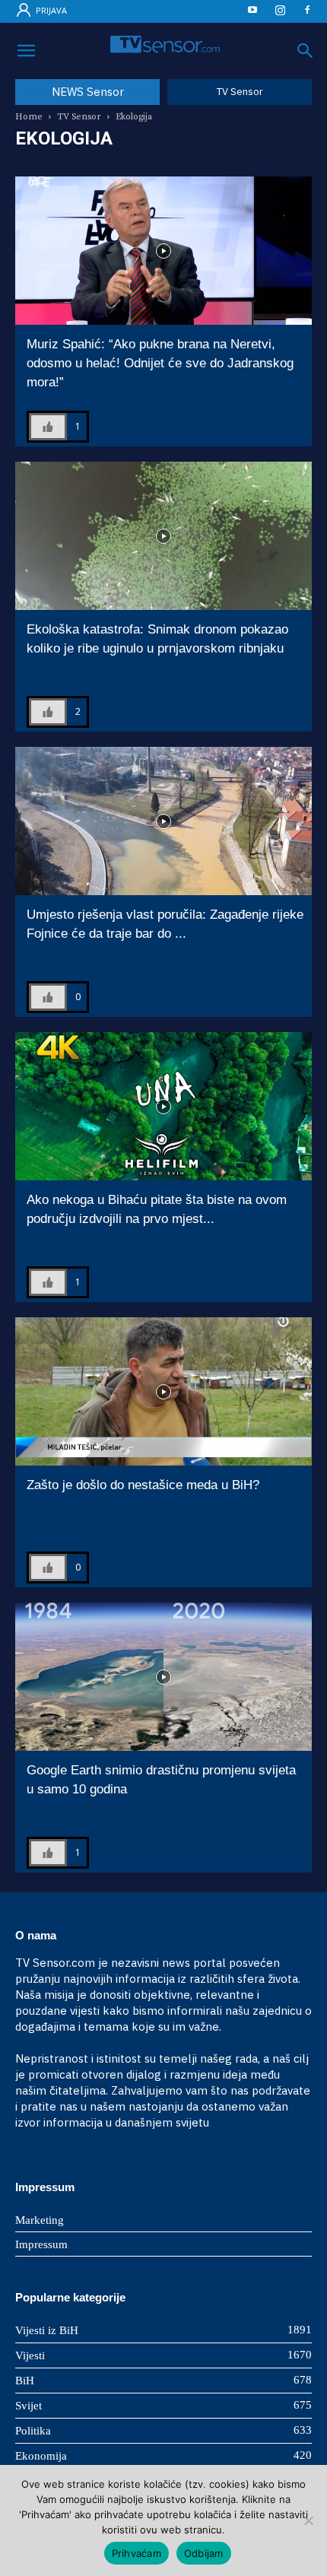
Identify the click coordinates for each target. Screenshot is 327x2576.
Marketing (40, 2220)
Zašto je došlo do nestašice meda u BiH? (143, 1485)
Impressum (41, 2244)
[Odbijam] (308, 2520)
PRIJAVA (50, 10)
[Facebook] (307, 13)
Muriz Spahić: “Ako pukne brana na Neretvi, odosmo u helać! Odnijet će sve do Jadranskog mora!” (160, 363)
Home (29, 117)
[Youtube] (252, 13)
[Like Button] (48, 427)
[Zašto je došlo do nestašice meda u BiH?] (163, 1391)
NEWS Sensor (88, 92)
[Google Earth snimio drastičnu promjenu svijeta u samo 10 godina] (163, 1677)
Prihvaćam (137, 2553)
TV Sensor (79, 117)
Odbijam (204, 2553)
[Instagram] (280, 13)
